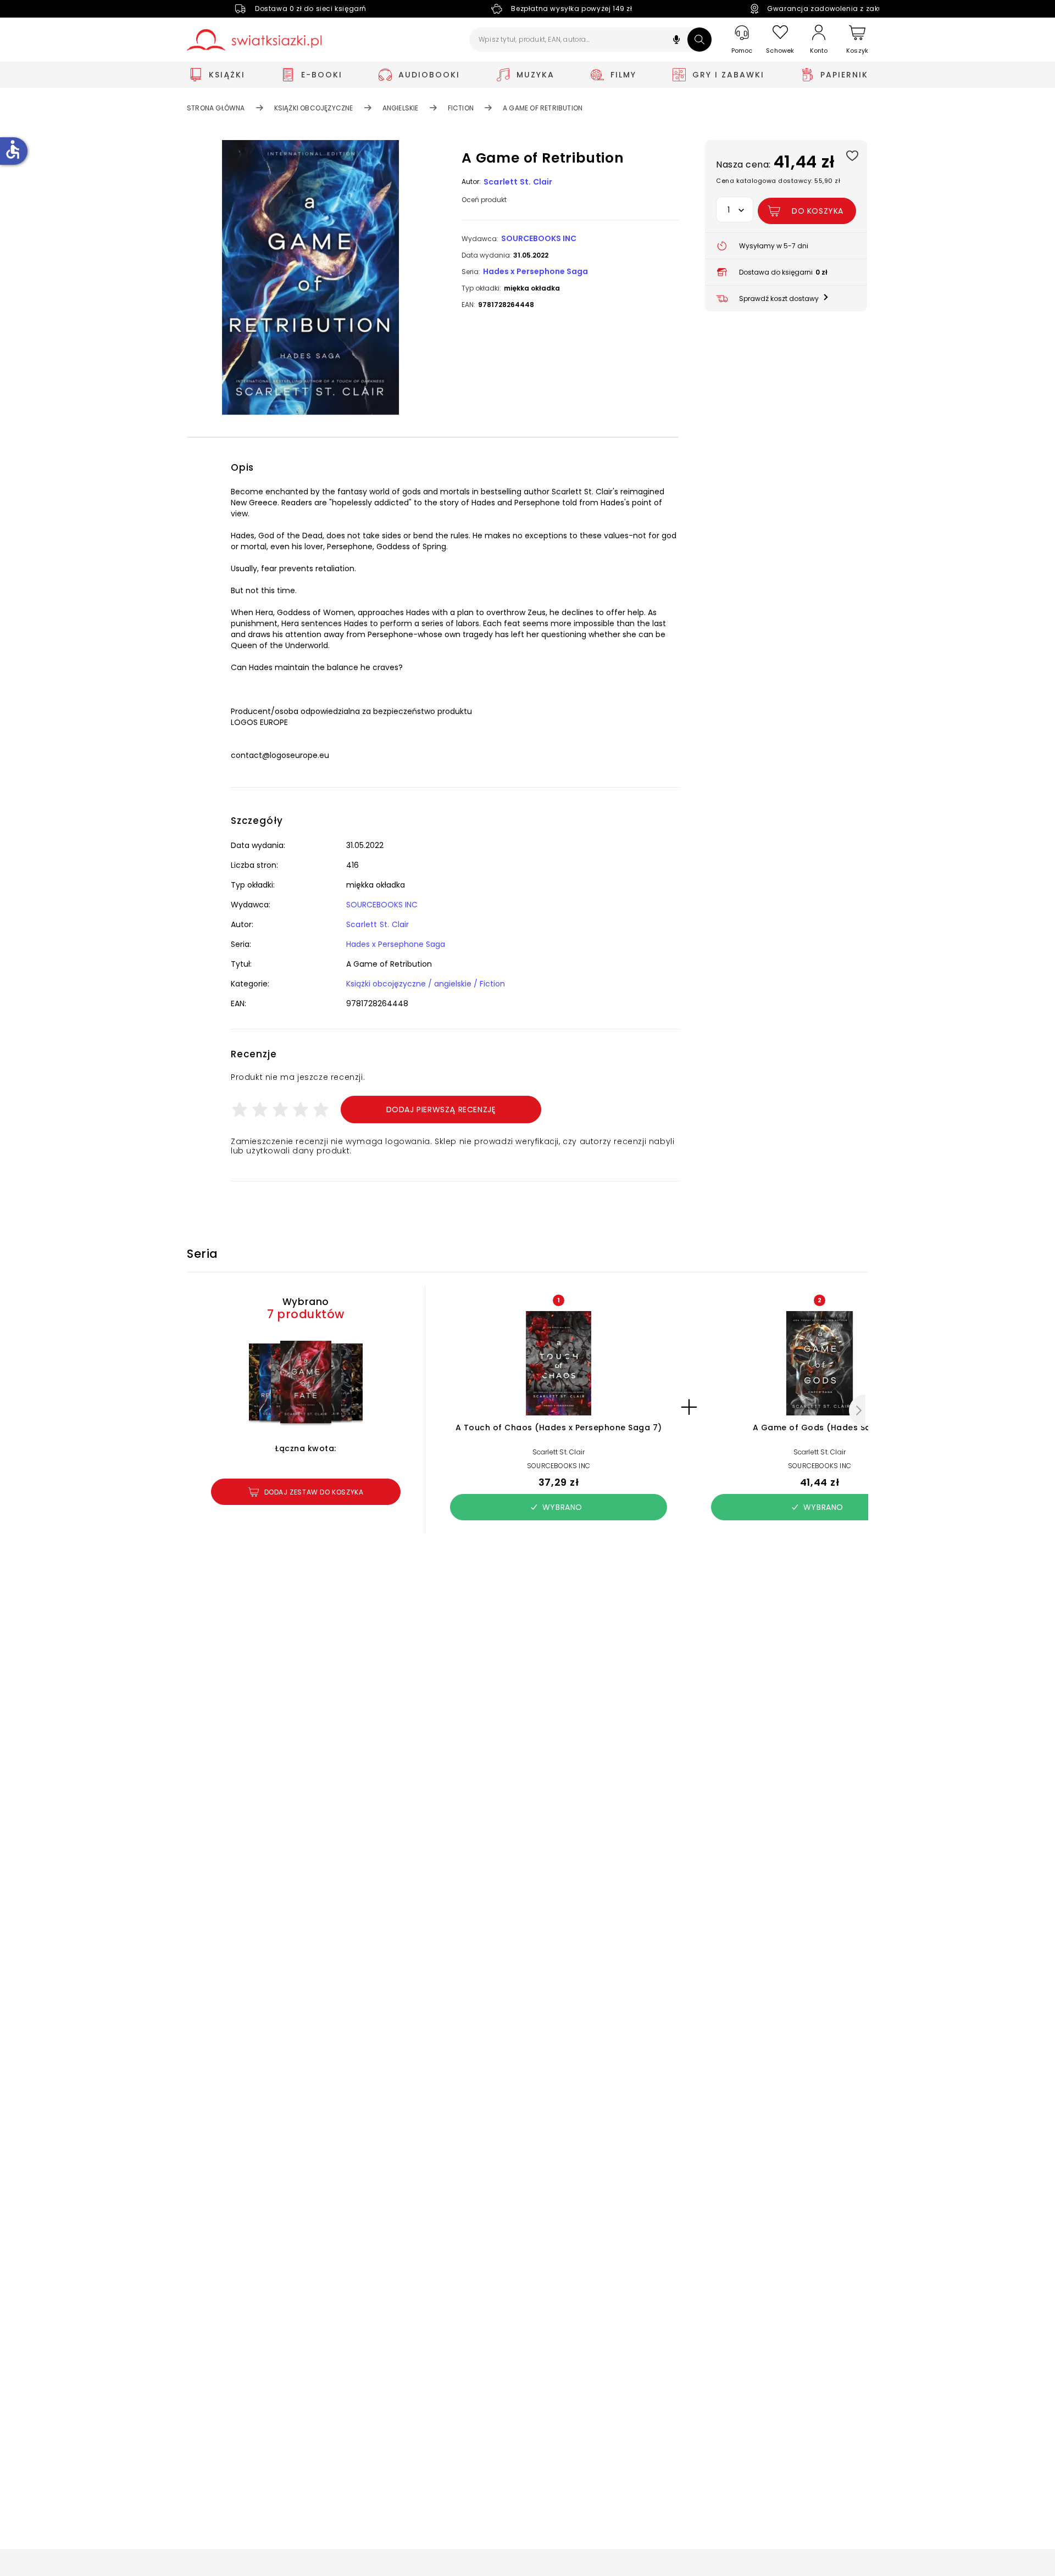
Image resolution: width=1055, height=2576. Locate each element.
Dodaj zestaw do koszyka (314, 1492)
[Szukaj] (699, 40)
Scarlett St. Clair (518, 182)
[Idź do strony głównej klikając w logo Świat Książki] (254, 40)
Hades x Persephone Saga (535, 271)
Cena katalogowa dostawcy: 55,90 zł (778, 181)
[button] (676, 41)
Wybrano (562, 1507)
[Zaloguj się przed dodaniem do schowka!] (852, 155)
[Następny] (857, 1410)
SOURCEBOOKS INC (539, 238)
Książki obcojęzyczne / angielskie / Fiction (426, 984)
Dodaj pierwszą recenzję (441, 1109)
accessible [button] (13, 149)
